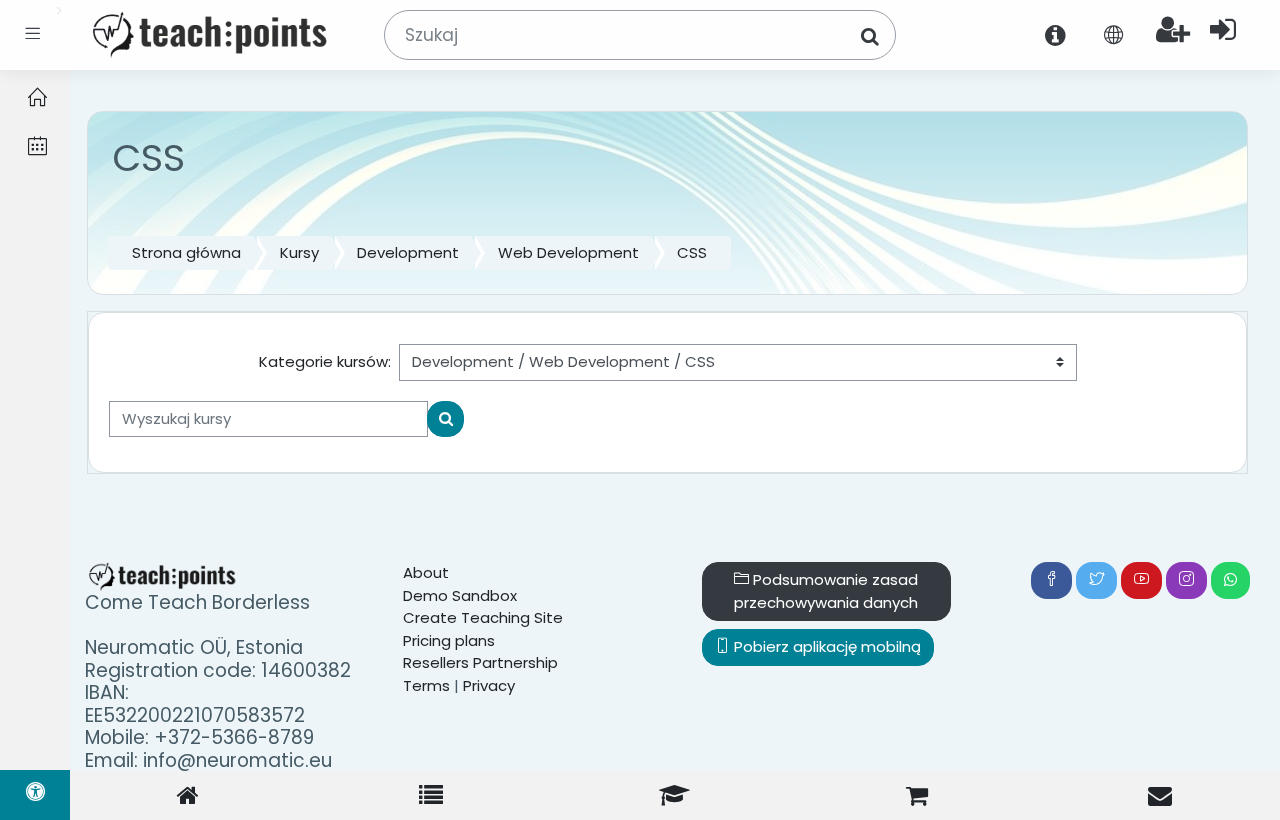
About (426, 572)
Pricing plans (449, 640)
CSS (692, 252)
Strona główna (186, 252)
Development (408, 252)
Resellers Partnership (480, 662)
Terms (426, 685)
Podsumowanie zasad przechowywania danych (826, 591)
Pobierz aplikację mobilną (825, 646)
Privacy (489, 685)
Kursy (299, 252)
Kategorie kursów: (325, 361)
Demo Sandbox (460, 595)
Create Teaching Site (483, 617)
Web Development (568, 252)
